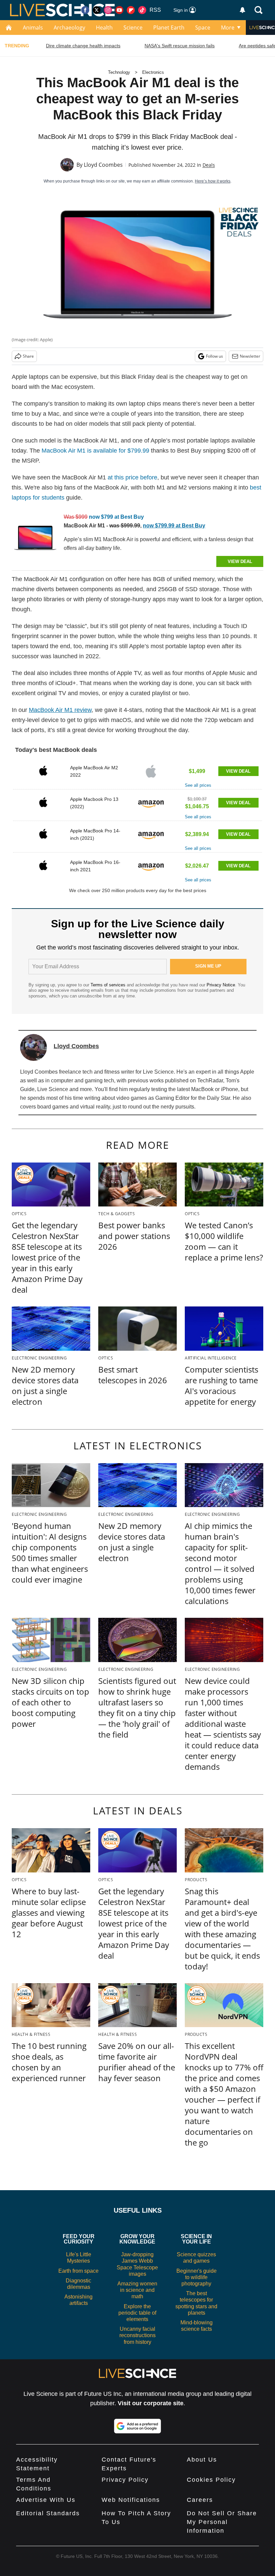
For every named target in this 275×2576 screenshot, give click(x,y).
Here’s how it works (213, 181)
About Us (202, 2460)
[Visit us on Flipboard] (131, 10)
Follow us (214, 356)
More (228, 28)
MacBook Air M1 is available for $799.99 (95, 451)
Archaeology (69, 28)
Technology (119, 72)
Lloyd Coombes (103, 165)
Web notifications (131, 2500)
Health (104, 28)
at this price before (132, 477)
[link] (35, 539)
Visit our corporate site (151, 2403)
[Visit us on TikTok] (142, 10)
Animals (33, 28)
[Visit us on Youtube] (119, 10)
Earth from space (78, 2271)
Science (133, 28)
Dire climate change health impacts (83, 46)
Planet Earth (169, 28)
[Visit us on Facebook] (85, 10)
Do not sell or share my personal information (222, 2522)
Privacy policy (125, 2480)
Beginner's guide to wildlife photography (197, 2277)
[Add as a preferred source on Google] (137, 2426)
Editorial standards (48, 2513)
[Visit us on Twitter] (97, 10)
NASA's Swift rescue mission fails (180, 46)
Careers (200, 2500)
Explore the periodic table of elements (137, 2313)
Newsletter (250, 356)
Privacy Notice (221, 985)
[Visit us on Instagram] (108, 10)
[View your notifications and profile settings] (242, 10)
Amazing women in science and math (137, 2290)
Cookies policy (211, 2480)
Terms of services (109, 985)
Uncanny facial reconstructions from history (137, 2335)
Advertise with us (46, 2500)
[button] (137, 774)
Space (203, 28)
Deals (209, 165)
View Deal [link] (238, 771)
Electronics (153, 72)
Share (28, 356)
